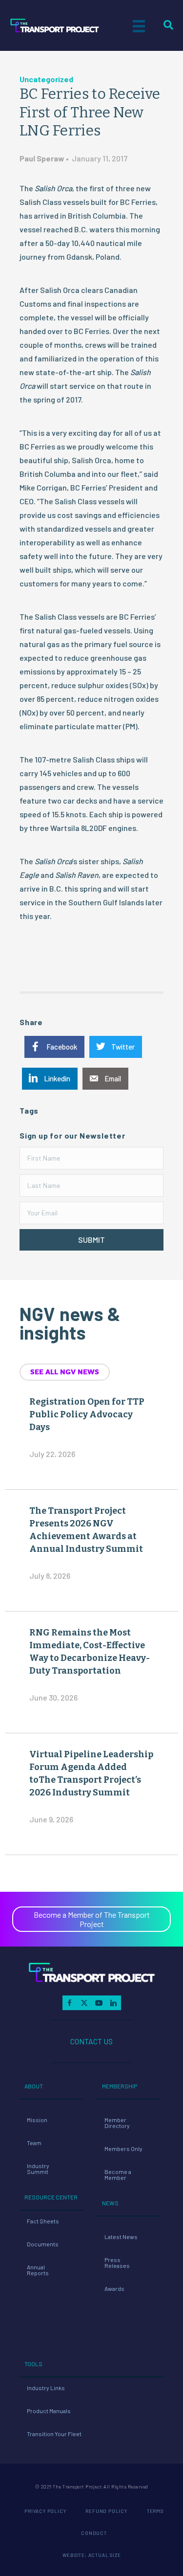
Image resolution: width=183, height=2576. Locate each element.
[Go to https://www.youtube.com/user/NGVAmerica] (99, 2003)
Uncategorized (46, 79)
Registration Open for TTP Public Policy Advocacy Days (87, 1414)
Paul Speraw (42, 158)
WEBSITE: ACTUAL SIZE (92, 2555)
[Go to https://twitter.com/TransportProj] (84, 2003)
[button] (91, 1240)
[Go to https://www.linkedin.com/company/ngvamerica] (114, 2003)
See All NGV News (65, 1372)
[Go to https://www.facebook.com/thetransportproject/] (70, 2003)
